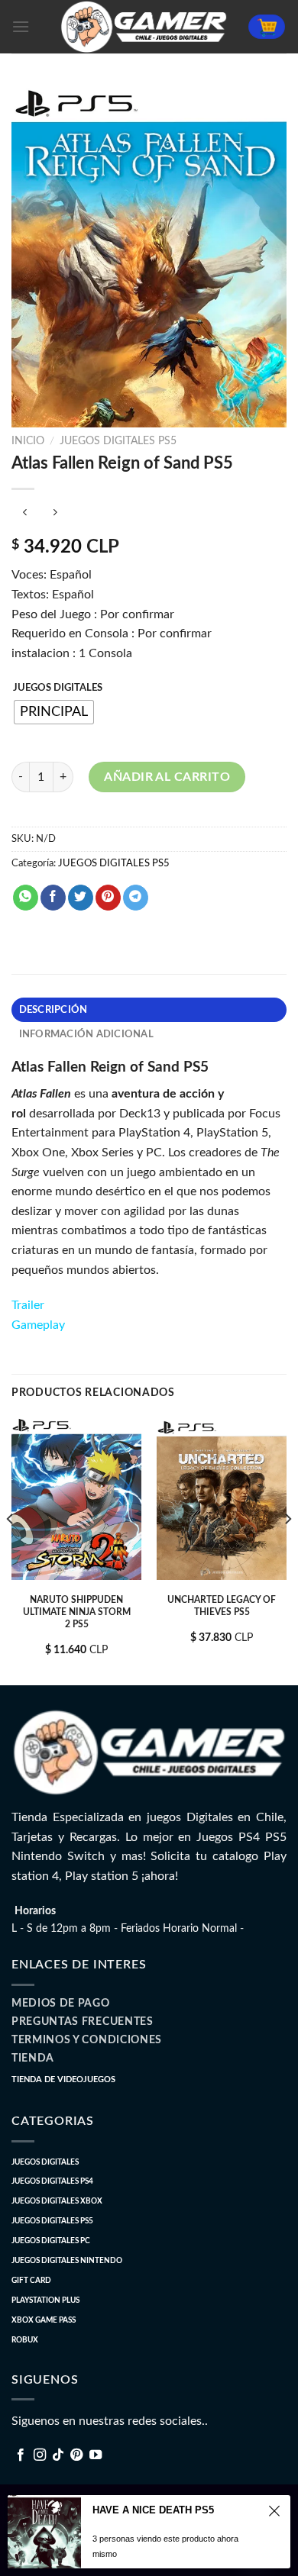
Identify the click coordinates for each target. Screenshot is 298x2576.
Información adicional (86, 1034)
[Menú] (21, 26)
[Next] (287, 1549)
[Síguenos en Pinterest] (76, 2455)
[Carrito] (267, 27)
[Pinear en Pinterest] (108, 898)
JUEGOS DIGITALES (58, 688)
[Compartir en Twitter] (81, 898)
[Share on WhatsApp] (26, 898)
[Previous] (11, 1549)
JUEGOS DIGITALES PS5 (118, 441)
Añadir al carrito (167, 777)
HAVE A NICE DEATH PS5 (153, 2510)
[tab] (149, 1010)
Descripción (53, 1010)
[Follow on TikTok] (58, 2455)
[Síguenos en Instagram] (40, 2455)
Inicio (28, 441)
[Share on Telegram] (136, 898)
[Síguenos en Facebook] (21, 2455)
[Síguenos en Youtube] (96, 2455)
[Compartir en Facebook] (53, 898)
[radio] (54, 712)
